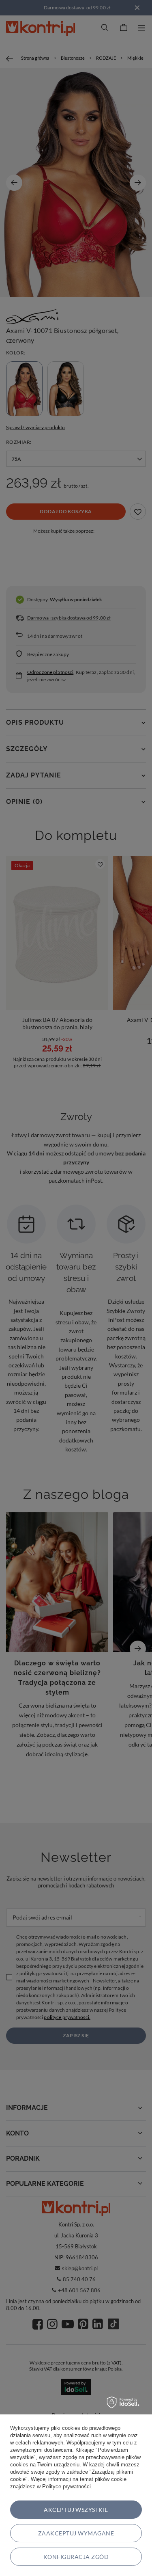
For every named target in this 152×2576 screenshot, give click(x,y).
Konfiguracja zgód (76, 2557)
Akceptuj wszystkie (76, 2510)
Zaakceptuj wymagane (76, 2533)
